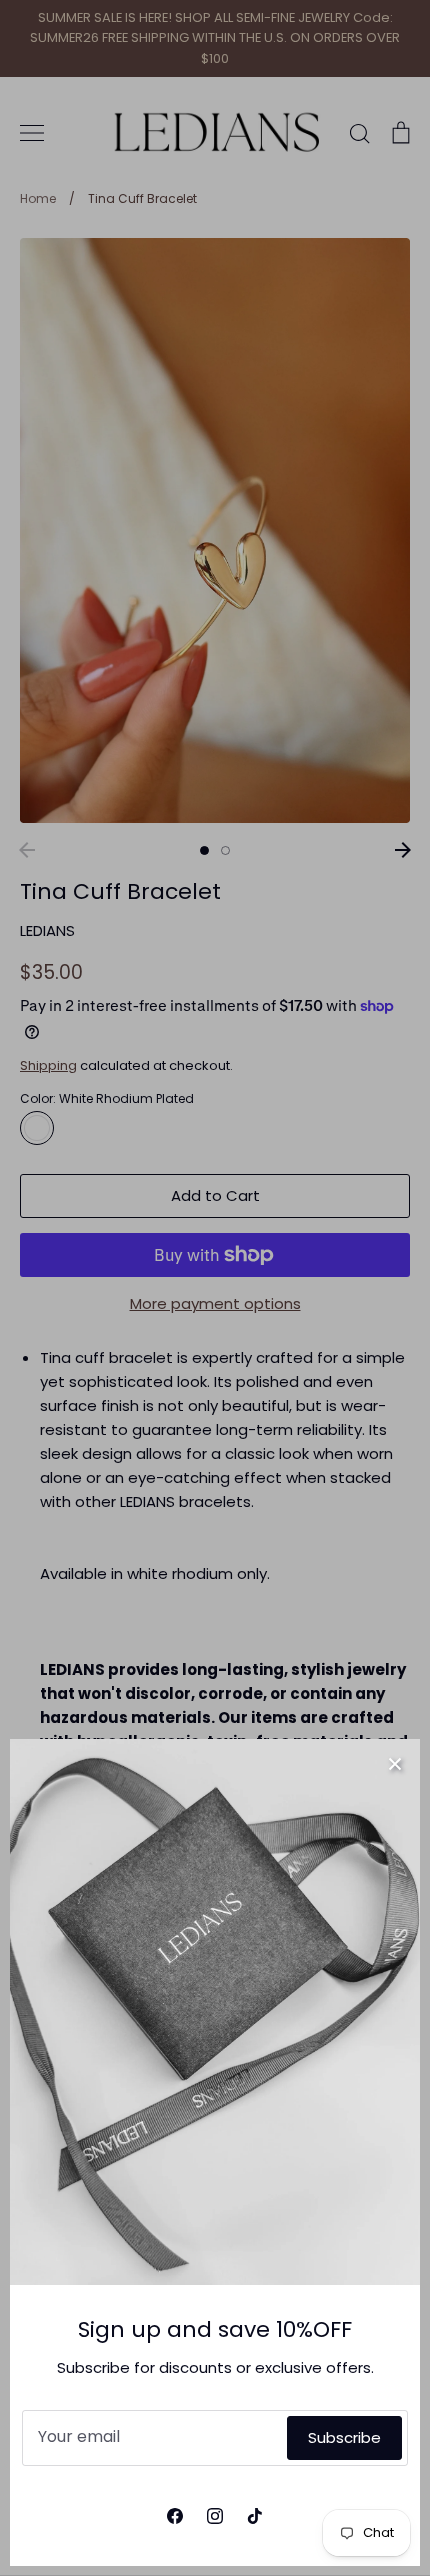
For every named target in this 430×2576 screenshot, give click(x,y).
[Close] (395, 1764)
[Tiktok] (255, 2516)
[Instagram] (215, 2516)
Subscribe (344, 2437)
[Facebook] (175, 2516)
